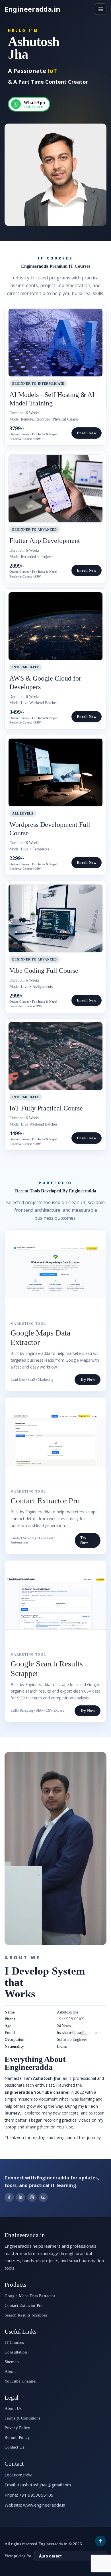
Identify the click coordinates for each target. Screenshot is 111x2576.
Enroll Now (87, 433)
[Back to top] (100, 2541)
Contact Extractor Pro (24, 2305)
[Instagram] (32, 2197)
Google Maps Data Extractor (30, 2296)
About (10, 2371)
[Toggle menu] (101, 9)
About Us (13, 2408)
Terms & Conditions (22, 2418)
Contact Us (14, 2447)
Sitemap (12, 2362)
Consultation (16, 2352)
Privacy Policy (17, 2428)
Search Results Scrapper (26, 2315)
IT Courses (14, 2342)
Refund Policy (17, 2437)
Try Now (88, 1379)
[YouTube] (43, 2197)
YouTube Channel (20, 2381)
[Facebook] (9, 2197)
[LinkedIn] (20, 2197)
